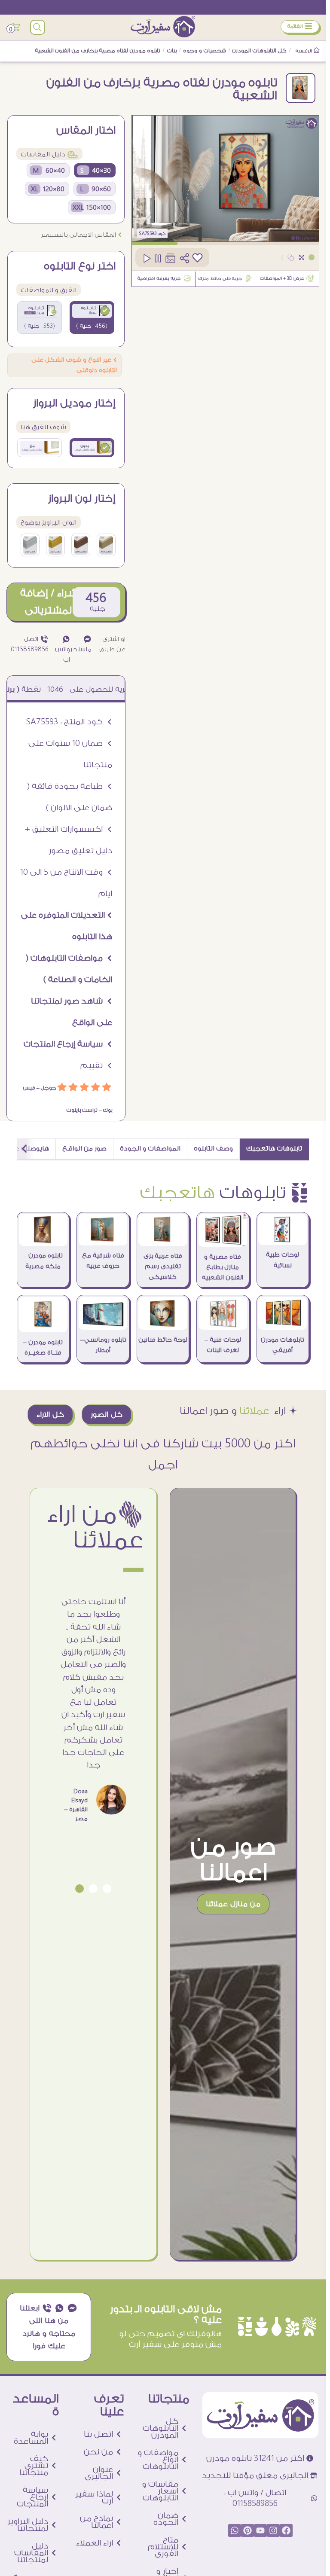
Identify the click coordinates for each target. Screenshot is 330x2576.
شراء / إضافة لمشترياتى (49, 602)
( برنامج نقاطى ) (43, 689)
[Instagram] (273, 2530)
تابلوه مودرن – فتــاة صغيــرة (43, 1348)
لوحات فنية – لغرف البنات (223, 1345)
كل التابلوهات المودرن (260, 51)
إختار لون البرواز (82, 499)
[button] (107, 1889)
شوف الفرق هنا (43, 427)
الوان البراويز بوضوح (49, 523)
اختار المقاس (86, 131)
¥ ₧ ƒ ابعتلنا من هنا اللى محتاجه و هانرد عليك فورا (49, 2327)
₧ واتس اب (63, 650)
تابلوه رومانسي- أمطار (103, 1345)
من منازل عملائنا (233, 1904)
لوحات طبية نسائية (283, 1260)
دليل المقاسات (49, 154)
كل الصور (107, 1415)
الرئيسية (304, 51)
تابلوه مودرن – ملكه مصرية (43, 1261)
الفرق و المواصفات (49, 290)
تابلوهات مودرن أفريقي (283, 1345)
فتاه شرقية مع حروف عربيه (103, 1261)
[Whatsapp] (235, 2530)
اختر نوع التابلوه (80, 266)
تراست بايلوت (82, 1110)
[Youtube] (260, 2530)
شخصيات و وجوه (205, 51)
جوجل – (46, 1088)
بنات (172, 51)
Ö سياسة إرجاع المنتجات (68, 1044)
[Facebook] (286, 2530)
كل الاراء (50, 1415)
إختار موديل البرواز (74, 403)
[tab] (274, 1149)
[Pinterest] (247, 2530)
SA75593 (148, 234)
